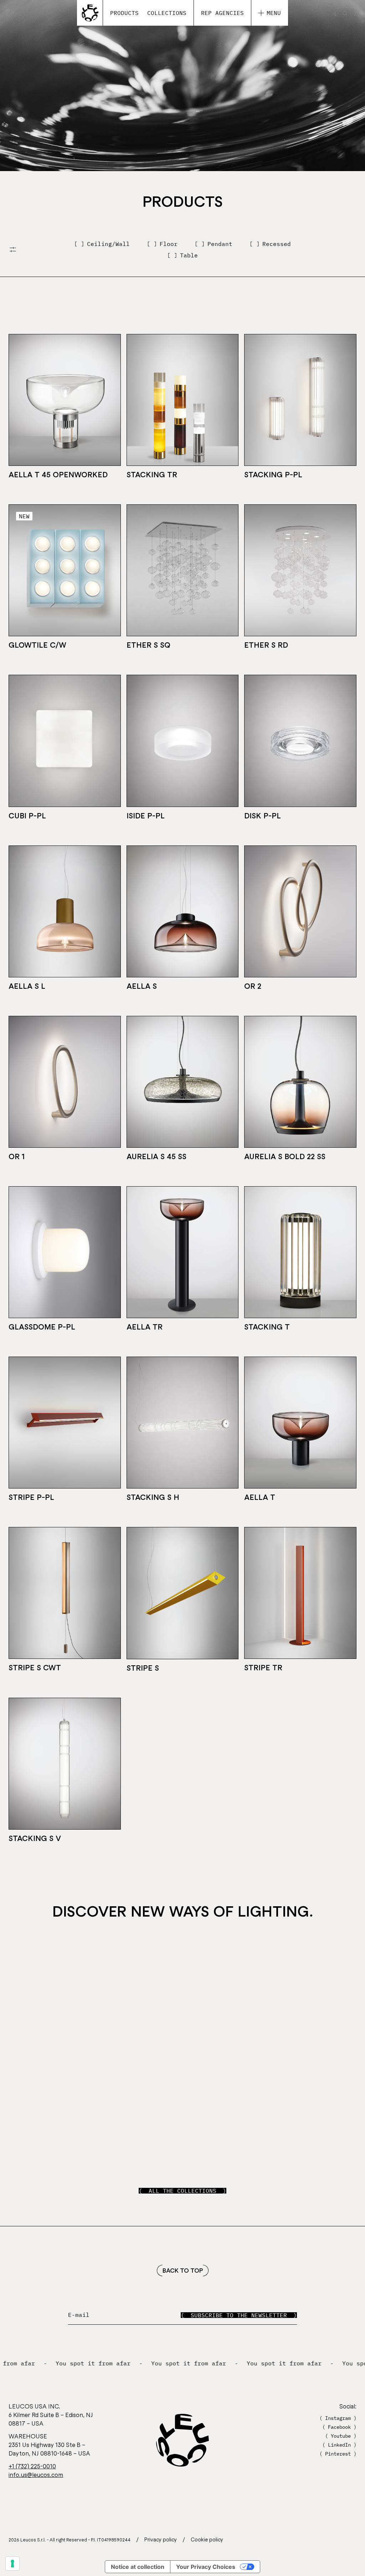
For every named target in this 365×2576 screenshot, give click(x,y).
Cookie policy (207, 2539)
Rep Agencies (222, 13)
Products (124, 13)
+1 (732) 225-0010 (32, 2466)
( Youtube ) (341, 2436)
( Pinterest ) (338, 2454)
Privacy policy (161, 2539)
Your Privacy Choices (206, 2567)
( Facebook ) (339, 2427)
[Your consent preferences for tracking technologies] (12, 2564)
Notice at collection (138, 2567)
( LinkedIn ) (339, 2445)
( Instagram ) (338, 2418)
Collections (167, 13)
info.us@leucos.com (36, 2474)
